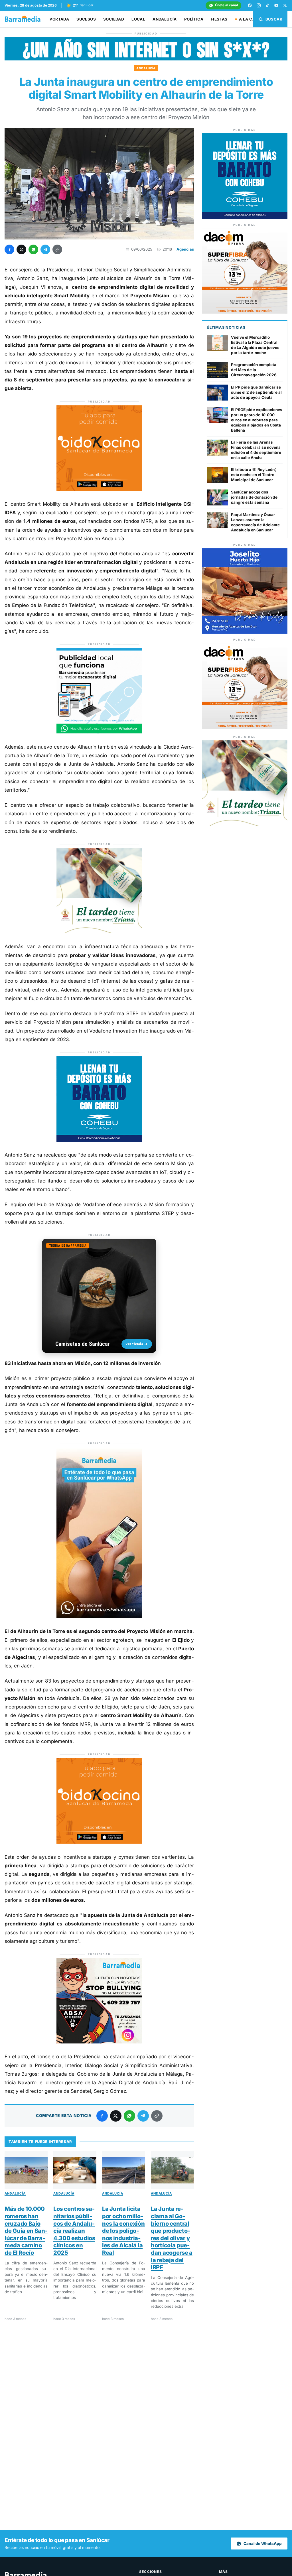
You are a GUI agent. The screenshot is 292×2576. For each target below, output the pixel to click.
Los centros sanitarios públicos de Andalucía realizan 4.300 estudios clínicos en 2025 (74, 2231)
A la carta (251, 19)
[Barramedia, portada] (25, 19)
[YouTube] (276, 5)
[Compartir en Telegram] (45, 249)
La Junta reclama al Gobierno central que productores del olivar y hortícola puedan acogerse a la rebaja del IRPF (172, 2238)
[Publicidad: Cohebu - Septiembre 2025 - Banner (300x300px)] (99, 1140)
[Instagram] (259, 5)
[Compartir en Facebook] (9, 249)
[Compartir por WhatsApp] (33, 249)
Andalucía (165, 19)
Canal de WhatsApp (263, 2544)
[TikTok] (267, 5)
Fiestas (219, 19)
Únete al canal (226, 5)
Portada (59, 19)
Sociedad (114, 19)
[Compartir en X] (21, 249)
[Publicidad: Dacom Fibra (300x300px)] (245, 312)
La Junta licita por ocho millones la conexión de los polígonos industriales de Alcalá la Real (123, 2231)
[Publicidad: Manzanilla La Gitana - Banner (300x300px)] (99, 932)
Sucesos (86, 19)
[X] (285, 5)
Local (138, 19)
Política (194, 19)
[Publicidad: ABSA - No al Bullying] (99, 2042)
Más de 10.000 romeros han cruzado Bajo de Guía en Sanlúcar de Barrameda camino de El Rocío (26, 2231)
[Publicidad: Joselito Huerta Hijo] (245, 632)
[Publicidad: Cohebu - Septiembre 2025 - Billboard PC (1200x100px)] (146, 59)
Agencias (185, 249)
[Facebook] (250, 5)
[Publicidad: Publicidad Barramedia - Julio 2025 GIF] (99, 732)
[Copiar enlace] (57, 249)
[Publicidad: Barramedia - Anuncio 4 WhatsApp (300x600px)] (99, 1616)
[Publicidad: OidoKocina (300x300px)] (99, 489)
